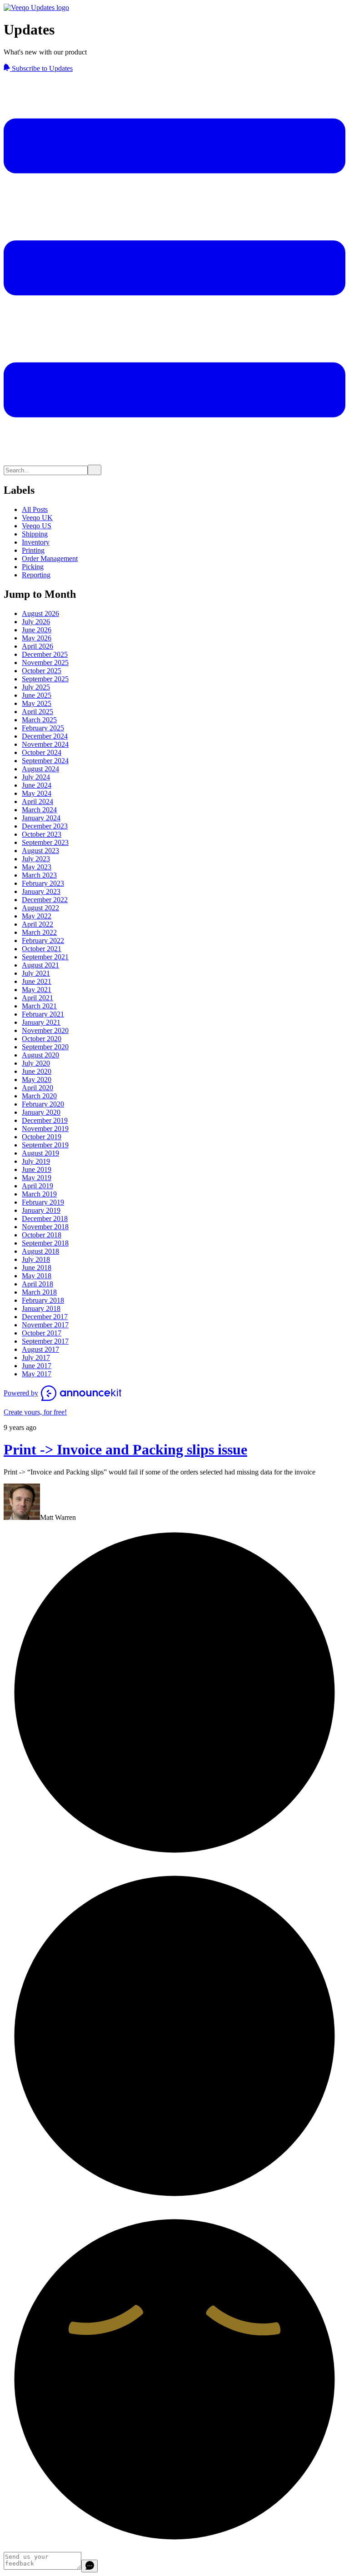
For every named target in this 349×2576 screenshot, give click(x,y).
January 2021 (41, 1022)
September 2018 (45, 1243)
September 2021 (45, 957)
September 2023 (45, 842)
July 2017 (36, 1357)
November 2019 (45, 1129)
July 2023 (36, 859)
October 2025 (42, 671)
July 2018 (36, 1259)
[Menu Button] (174, 460)
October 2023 (42, 834)
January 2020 (41, 1112)
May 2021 (37, 990)
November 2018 (45, 1227)
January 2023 (41, 891)
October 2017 (42, 1333)
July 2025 (36, 687)
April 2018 (37, 1284)
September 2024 (45, 761)
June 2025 (37, 695)
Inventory (36, 542)
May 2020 (37, 1080)
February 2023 (43, 883)
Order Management (50, 558)
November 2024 (45, 744)
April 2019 (37, 1186)
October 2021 (42, 949)
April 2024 (37, 802)
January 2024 (41, 818)
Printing (33, 550)
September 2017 (45, 1341)
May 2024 (37, 793)
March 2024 (39, 810)
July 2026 (36, 622)
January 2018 (41, 1308)
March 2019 (39, 1194)
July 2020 (36, 1063)
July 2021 (36, 973)
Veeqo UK (37, 518)
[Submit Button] (95, 470)
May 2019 (37, 1178)
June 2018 (37, 1268)
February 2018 (43, 1300)
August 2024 (40, 769)
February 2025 (43, 728)
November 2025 (45, 663)
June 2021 (37, 981)
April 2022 (37, 924)
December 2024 (45, 736)
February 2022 (43, 941)
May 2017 (37, 1374)
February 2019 (43, 1202)
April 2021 (37, 998)
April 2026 (37, 646)
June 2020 (37, 1071)
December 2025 (45, 654)
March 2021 (39, 1006)
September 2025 (45, 679)
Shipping (35, 534)
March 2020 (39, 1096)
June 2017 (37, 1366)
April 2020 (37, 1088)
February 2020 (43, 1104)
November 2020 (45, 1030)
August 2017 (40, 1349)
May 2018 (37, 1276)
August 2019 (40, 1153)
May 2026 (37, 638)
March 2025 (39, 720)
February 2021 (43, 1014)
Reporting (36, 575)
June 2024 (37, 785)
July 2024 (36, 777)
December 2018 (45, 1219)
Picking (33, 567)
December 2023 (45, 826)
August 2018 (40, 1251)
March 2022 (39, 932)
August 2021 (40, 965)
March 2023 (39, 875)
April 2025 (37, 712)
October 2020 (42, 1039)
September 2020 (45, 1047)
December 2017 (45, 1317)
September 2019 (45, 1145)
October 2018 (42, 1235)
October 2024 (42, 752)
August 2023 (40, 851)
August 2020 (40, 1055)
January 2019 (41, 1210)
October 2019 (42, 1137)
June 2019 (37, 1169)
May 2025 (37, 703)
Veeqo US (37, 526)
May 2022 (37, 916)
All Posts (35, 509)
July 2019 (36, 1161)
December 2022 (45, 900)
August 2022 (40, 908)
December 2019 (45, 1120)
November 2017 (45, 1325)
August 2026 (40, 613)
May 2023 (37, 867)
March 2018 (39, 1292)
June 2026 (37, 630)
